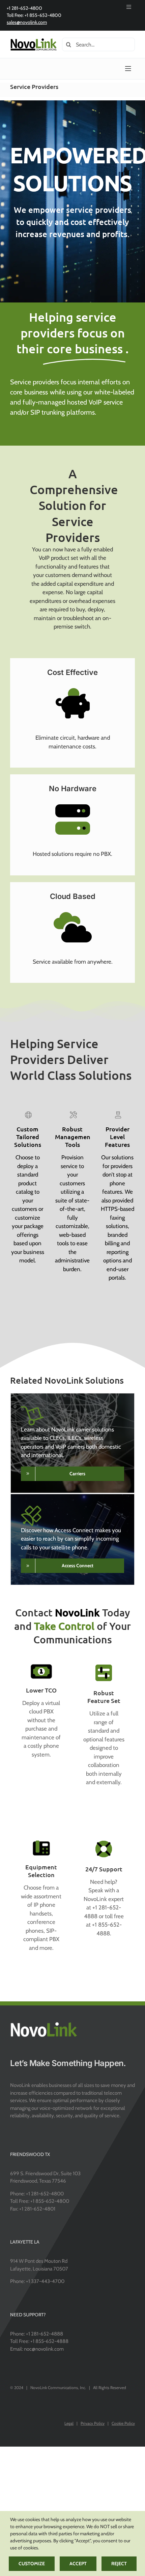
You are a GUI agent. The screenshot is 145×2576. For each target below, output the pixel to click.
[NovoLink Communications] (34, 40)
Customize (32, 2564)
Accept (78, 2564)
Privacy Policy (93, 2423)
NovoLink (77, 1612)
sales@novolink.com (27, 22)
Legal (69, 2423)
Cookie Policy (123, 2423)
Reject (119, 2564)
